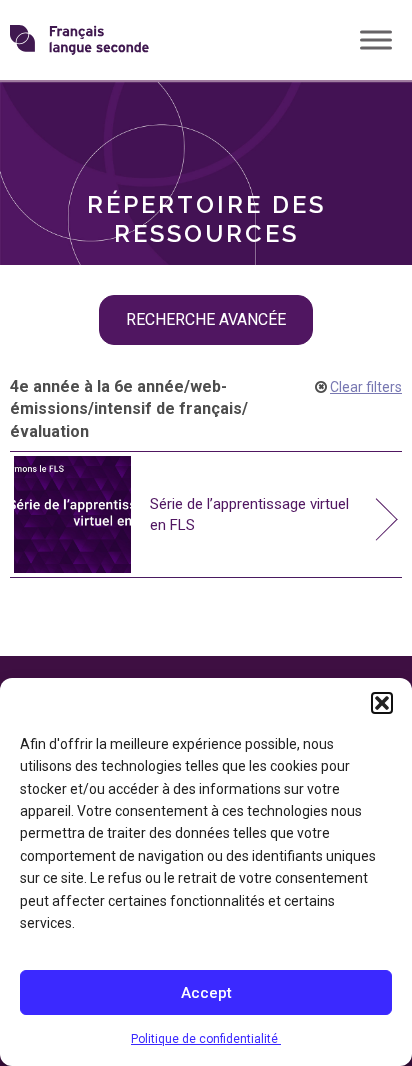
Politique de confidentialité (206, 1039)
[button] (382, 703)
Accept (206, 993)
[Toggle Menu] (376, 39)
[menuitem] (206, 115)
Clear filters (366, 387)
